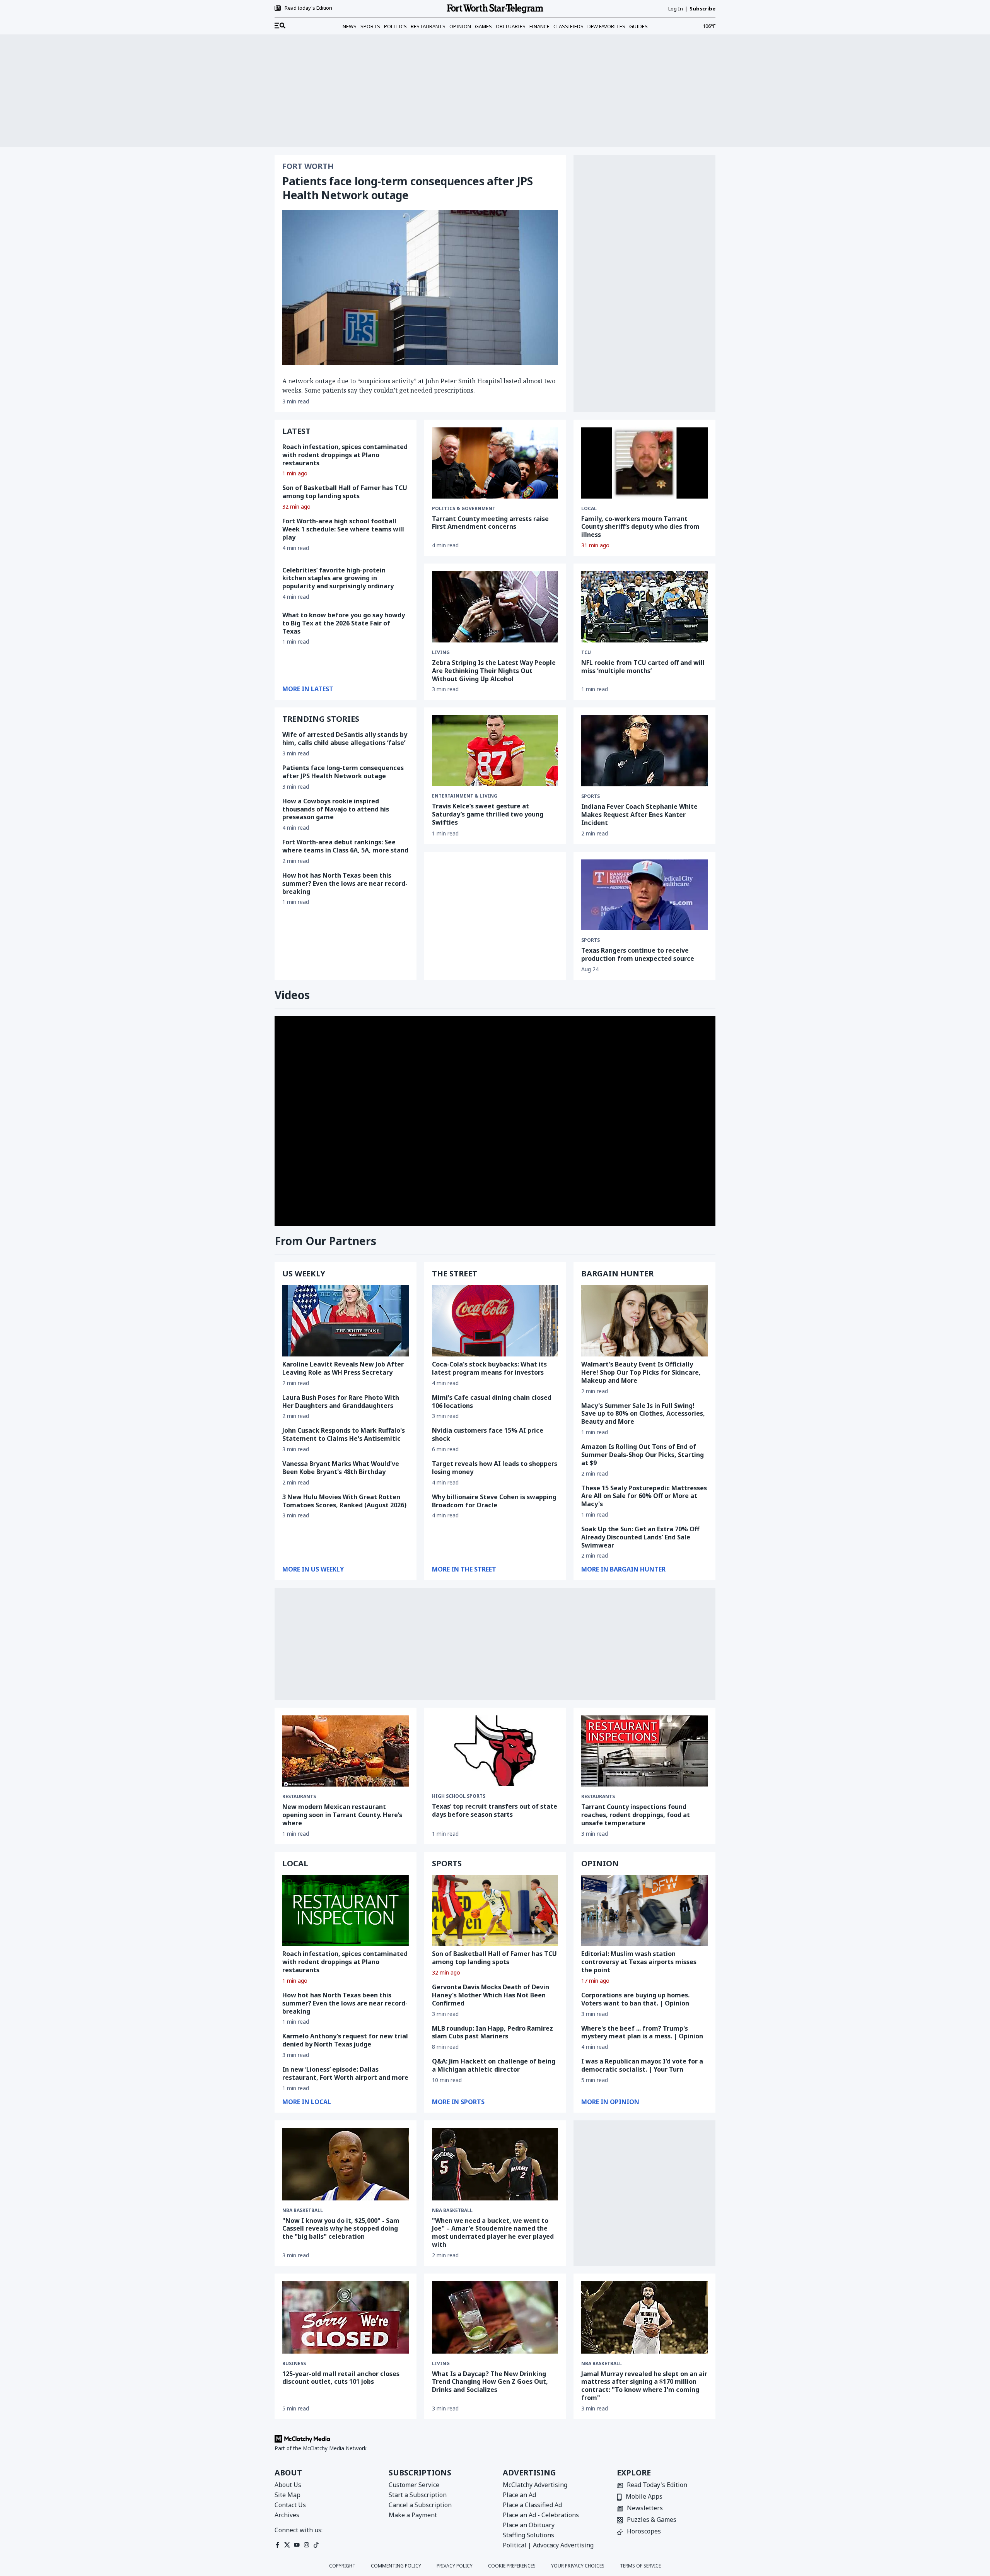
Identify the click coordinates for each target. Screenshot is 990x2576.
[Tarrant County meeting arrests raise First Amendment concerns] (495, 463)
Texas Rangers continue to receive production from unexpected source (638, 954)
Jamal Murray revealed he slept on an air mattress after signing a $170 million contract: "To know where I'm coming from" (644, 2386)
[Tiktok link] (316, 2545)
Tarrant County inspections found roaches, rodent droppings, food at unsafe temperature (636, 1815)
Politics (395, 26)
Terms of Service (640, 2566)
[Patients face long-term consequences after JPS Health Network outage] (420, 287)
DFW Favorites (606, 26)
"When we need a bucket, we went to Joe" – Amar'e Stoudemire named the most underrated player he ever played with (493, 2233)
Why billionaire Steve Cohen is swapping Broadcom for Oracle (494, 1501)
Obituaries (511, 26)
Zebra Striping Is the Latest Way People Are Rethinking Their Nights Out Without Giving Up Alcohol (494, 671)
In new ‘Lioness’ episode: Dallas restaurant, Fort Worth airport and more (345, 2073)
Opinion (460, 26)
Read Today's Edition (657, 2485)
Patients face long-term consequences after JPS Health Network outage (407, 188)
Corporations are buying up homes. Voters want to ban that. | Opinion (635, 1999)
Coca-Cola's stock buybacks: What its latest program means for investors (489, 1368)
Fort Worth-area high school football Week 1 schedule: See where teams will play (343, 529)
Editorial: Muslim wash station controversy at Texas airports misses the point (639, 1962)
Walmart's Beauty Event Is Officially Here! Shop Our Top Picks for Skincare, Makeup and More (641, 1372)
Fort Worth (308, 166)
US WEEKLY (304, 1273)
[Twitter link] (287, 2545)
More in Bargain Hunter (623, 1569)
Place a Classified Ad (532, 2505)
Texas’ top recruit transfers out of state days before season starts (495, 1810)
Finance (539, 26)
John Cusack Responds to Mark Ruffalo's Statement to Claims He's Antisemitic (344, 1434)
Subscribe (702, 9)
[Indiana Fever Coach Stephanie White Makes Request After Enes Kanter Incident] (644, 751)
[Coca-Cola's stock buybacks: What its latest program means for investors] (495, 1321)
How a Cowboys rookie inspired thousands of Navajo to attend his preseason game (336, 809)
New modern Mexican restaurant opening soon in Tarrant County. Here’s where (342, 1815)
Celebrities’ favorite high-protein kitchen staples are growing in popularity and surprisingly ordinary (338, 578)
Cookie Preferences (512, 2566)
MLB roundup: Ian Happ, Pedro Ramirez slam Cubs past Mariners (492, 2032)
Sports (370, 26)
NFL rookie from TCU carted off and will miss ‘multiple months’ (643, 667)
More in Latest (308, 689)
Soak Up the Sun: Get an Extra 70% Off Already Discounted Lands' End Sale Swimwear (640, 1537)
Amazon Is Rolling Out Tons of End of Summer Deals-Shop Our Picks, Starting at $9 (643, 1455)
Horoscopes (644, 2532)
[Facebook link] (277, 2545)
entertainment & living (465, 796)
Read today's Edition (308, 8)
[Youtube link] (297, 2545)
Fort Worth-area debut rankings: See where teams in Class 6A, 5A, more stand (345, 846)
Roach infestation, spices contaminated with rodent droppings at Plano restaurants (345, 455)
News (350, 26)
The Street (455, 1273)
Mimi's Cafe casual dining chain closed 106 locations (492, 1402)
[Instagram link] (306, 2545)
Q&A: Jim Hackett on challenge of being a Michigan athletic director (494, 2065)
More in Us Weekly (313, 1569)
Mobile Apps (644, 2497)
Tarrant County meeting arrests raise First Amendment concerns (490, 523)
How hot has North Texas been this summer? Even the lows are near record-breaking (345, 883)
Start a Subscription (418, 2495)
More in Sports (458, 2102)
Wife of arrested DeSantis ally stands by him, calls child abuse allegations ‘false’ (345, 739)
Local (589, 509)
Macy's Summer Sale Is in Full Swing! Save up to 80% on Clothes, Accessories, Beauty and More (643, 1414)
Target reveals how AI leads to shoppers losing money (495, 1468)
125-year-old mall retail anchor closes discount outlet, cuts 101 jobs (341, 2378)
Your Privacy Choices (578, 2566)
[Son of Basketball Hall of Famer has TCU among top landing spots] (495, 1911)
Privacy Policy (455, 2566)
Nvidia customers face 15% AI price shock (488, 1434)
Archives (287, 2515)
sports (591, 796)
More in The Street (464, 1569)
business (294, 2364)
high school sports (459, 1796)
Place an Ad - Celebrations (541, 2515)
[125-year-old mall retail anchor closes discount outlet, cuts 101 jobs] (346, 2317)
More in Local (307, 2102)
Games (483, 26)
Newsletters (645, 2509)
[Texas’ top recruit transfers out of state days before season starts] (495, 1751)
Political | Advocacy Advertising (548, 2545)
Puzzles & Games (652, 2520)
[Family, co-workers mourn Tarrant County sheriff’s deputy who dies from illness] (644, 463)
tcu (586, 653)
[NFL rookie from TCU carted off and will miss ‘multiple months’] (644, 607)
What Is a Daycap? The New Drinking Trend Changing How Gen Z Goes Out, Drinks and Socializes (490, 2382)
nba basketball (303, 2210)
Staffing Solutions (528, 2535)
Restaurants (428, 26)
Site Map (288, 2495)
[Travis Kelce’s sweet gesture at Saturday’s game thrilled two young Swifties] (495, 751)
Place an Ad (519, 2495)
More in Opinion (610, 2102)
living (441, 653)
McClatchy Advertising (535, 2485)
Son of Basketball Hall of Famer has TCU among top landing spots (345, 492)
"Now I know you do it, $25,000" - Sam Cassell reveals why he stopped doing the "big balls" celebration (341, 2229)
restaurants (299, 1797)
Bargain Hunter (617, 1273)
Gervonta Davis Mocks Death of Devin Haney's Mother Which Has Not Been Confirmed (491, 1995)
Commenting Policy (396, 2566)
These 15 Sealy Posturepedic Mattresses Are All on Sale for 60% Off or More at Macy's (644, 1496)
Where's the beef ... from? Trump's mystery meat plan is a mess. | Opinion (642, 2032)
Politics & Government (464, 509)
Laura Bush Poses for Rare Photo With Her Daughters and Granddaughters (341, 1402)
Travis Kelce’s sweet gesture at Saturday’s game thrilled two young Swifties (488, 814)
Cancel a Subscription (420, 2505)
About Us (288, 2485)
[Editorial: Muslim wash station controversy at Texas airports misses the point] (644, 1911)
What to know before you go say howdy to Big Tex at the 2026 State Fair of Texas (344, 623)
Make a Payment (413, 2515)
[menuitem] (280, 26)
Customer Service (414, 2485)
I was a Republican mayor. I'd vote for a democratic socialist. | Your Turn (642, 2065)
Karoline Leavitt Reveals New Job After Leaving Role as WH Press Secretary (343, 1368)
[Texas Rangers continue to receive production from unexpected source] (644, 895)
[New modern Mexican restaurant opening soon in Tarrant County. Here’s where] (346, 1751)
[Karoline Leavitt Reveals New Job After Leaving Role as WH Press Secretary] (346, 1321)
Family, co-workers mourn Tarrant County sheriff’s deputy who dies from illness (640, 527)
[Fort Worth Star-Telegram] (495, 9)
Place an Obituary (529, 2525)
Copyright (342, 2566)
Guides (638, 26)
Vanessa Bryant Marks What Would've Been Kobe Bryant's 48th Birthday (341, 1468)
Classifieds (568, 26)
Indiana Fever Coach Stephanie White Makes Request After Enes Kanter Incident (639, 815)
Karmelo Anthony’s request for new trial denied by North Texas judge (345, 2040)
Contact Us (290, 2505)
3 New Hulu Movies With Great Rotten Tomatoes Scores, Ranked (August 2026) (344, 1501)
